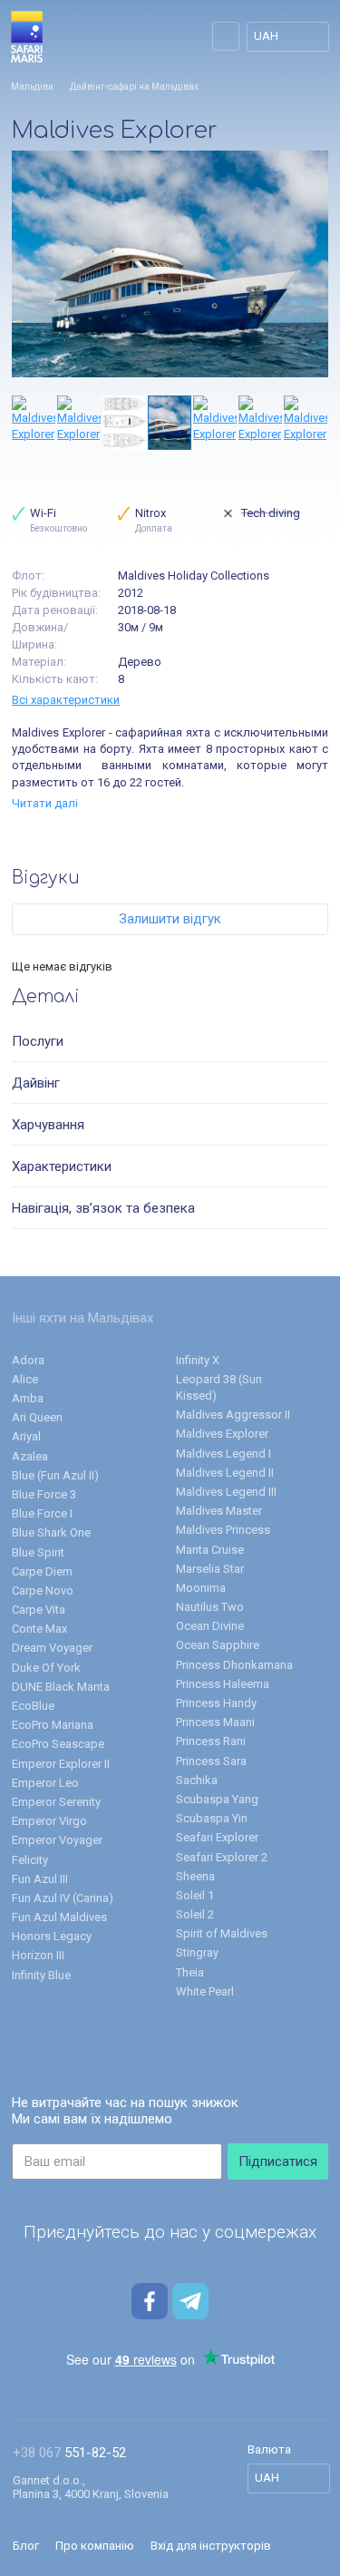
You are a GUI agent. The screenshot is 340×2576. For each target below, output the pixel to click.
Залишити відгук (170, 919)
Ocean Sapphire (218, 1645)
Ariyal (26, 1436)
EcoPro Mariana (53, 1725)
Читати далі (45, 803)
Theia (190, 1972)
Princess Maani (215, 1722)
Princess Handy (216, 1703)
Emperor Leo (45, 1783)
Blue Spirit (38, 1552)
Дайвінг (36, 1083)
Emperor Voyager (57, 1840)
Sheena (195, 1876)
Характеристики (62, 1166)
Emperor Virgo (49, 1821)
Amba (28, 1398)
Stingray (197, 1952)
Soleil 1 (195, 1895)
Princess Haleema (223, 1684)
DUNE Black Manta (61, 1687)
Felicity (30, 1860)
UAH (266, 36)
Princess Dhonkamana (234, 1665)
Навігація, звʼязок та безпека (103, 1208)
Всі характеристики (66, 700)
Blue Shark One (51, 1532)
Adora (28, 1360)
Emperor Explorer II (61, 1764)
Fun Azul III (40, 1879)
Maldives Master (219, 1511)
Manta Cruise (210, 1550)
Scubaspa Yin (212, 1818)
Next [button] (319, 423)
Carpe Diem (42, 1571)
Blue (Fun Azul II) (55, 1475)
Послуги (38, 1041)
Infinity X (198, 1360)
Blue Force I (42, 1513)
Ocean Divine (210, 1626)
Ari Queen (37, 1417)
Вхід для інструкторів (211, 2546)
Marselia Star (210, 1569)
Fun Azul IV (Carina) (63, 1898)
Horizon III (38, 1955)
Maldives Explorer (222, 1434)
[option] (170, 264)
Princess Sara (211, 1761)
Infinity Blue (41, 1975)
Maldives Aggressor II (233, 1415)
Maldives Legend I (223, 1454)
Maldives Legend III (226, 1492)
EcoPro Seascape (58, 1744)
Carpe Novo (43, 1590)
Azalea (30, 1456)
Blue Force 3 (44, 1494)
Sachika (197, 1780)
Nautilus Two (210, 1607)
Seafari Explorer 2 (222, 1857)
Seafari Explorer (217, 1837)
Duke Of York (46, 1668)
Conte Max (39, 1629)
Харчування (48, 1125)
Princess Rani (211, 1741)
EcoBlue (33, 1706)
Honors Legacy (52, 1936)
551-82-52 (69, 2453)
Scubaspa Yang (217, 1799)
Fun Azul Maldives (59, 1917)
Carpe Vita (39, 1610)
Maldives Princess (223, 1530)
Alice (25, 1379)
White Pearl (205, 1991)
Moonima (201, 1588)
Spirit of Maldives (222, 1933)
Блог (26, 2546)
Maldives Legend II (225, 1473)
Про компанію (95, 2546)
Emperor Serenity (56, 1802)
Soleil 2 (195, 1914)
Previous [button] (21, 423)
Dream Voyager (52, 1648)
